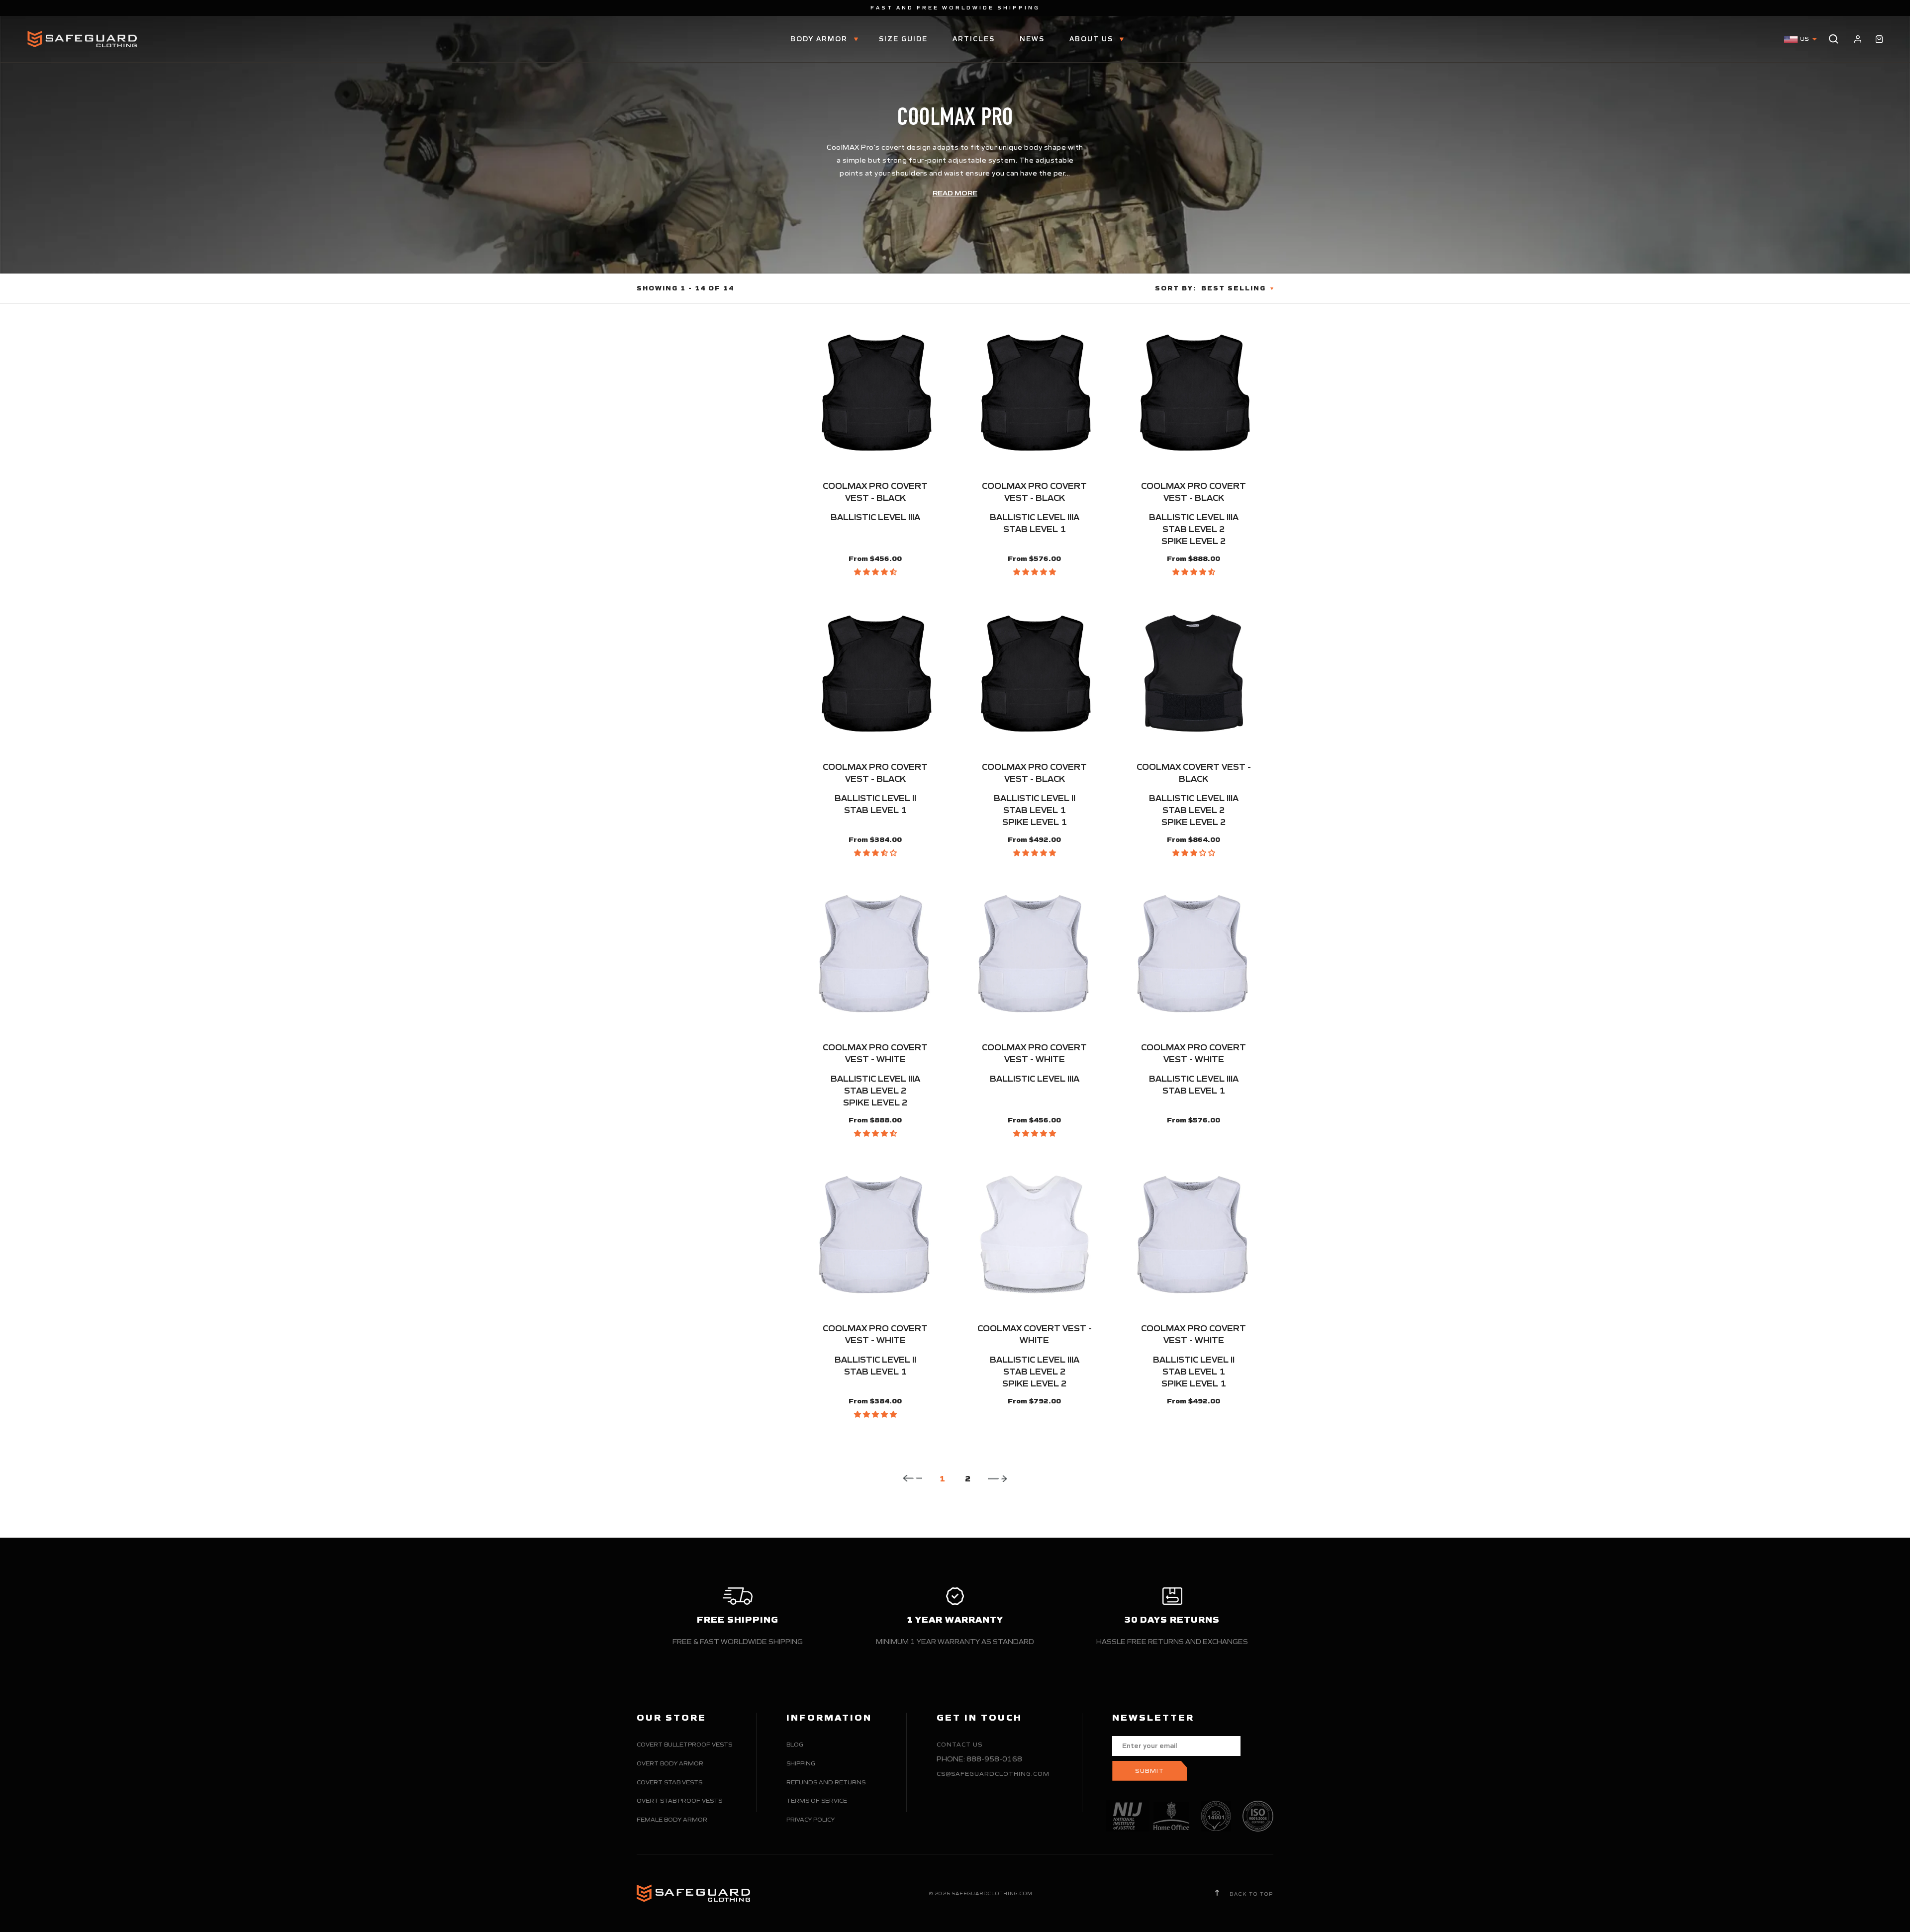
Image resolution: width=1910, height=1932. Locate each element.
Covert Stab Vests (669, 1782)
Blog (795, 1744)
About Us (1093, 39)
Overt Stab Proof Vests (679, 1800)
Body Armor (820, 39)
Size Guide (903, 39)
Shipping (801, 1763)
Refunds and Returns (826, 1782)
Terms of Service (817, 1800)
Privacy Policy (811, 1819)
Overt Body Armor (670, 1763)
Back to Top (1250, 1894)
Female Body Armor (672, 1819)
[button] (875, 572)
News (1032, 39)
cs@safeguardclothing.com (993, 1774)
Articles (974, 39)
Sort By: (1176, 288)
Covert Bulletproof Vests (684, 1744)
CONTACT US (959, 1744)
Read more (955, 193)
